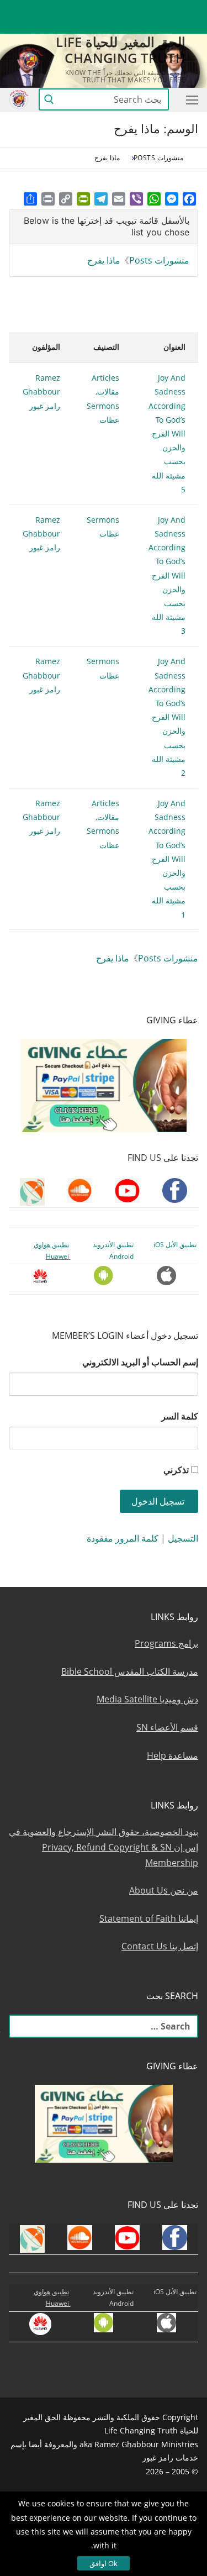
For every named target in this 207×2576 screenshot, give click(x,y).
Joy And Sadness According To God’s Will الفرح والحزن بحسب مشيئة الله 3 (167, 575)
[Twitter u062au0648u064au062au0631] (129, 9)
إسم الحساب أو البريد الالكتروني (140, 1362)
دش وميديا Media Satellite (147, 1699)
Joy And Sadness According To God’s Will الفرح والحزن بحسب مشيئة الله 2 (167, 717)
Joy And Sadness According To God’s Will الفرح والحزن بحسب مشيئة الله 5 (167, 433)
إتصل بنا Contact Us (160, 1946)
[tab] (104, 227)
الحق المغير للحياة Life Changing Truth (121, 50)
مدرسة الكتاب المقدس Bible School (130, 1671)
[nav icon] (190, 99)
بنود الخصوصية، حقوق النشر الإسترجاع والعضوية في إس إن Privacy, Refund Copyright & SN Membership (104, 1847)
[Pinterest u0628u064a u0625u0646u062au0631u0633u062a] (69, 9)
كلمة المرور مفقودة (123, 1538)
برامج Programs (166, 1643)
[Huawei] (190, 26)
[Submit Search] (49, 100)
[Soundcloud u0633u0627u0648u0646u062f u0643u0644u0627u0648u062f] (149, 9)
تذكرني (176, 1470)
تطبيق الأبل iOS (175, 1245)
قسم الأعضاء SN (167, 1727)
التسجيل (183, 1538)
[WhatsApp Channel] (89, 9)
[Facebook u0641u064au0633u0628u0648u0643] (188, 9)
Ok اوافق (104, 2563)
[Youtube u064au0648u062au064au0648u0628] (170, 9)
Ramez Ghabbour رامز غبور (41, 391)
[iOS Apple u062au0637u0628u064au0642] (28, 9)
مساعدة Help (173, 1755)
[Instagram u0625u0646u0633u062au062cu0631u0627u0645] (109, 9)
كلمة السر (180, 1416)
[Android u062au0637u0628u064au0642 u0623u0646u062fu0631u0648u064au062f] (48, 9)
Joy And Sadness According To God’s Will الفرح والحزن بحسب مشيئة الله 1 (167, 859)
